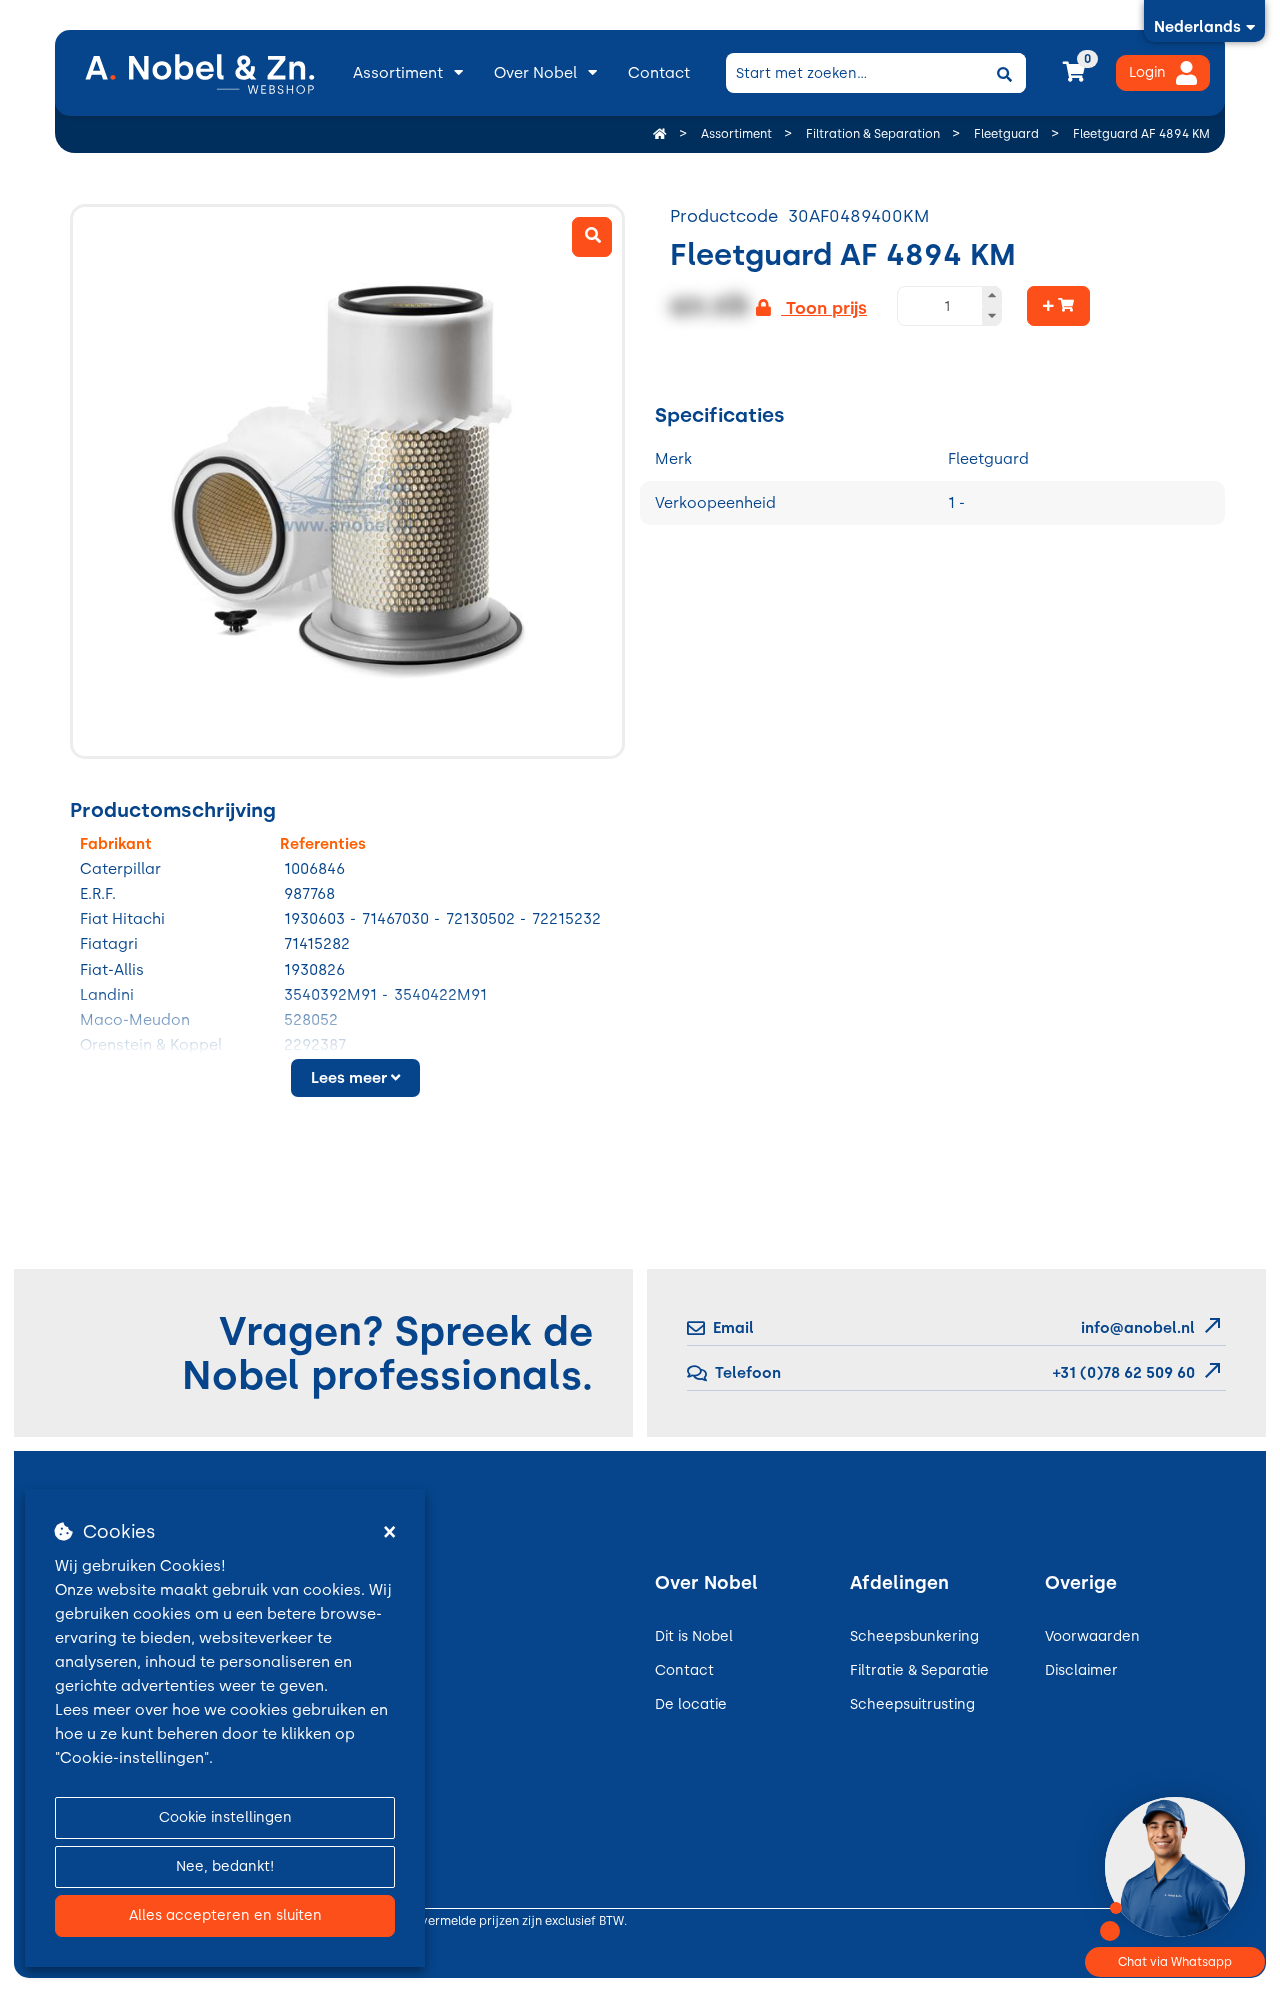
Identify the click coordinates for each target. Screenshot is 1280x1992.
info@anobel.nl (1138, 1328)
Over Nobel (535, 73)
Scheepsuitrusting (912, 1704)
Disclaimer (1081, 1670)
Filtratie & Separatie (919, 1670)
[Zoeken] (1004, 73)
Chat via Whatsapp (1175, 1962)
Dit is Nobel (694, 1636)
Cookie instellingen (225, 1817)
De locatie (691, 1704)
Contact (659, 73)
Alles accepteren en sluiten (225, 1915)
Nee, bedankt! (225, 1866)
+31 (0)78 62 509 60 (1122, 1373)
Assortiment (398, 73)
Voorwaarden (1092, 1636)
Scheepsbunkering (914, 1636)
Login (1147, 72)
